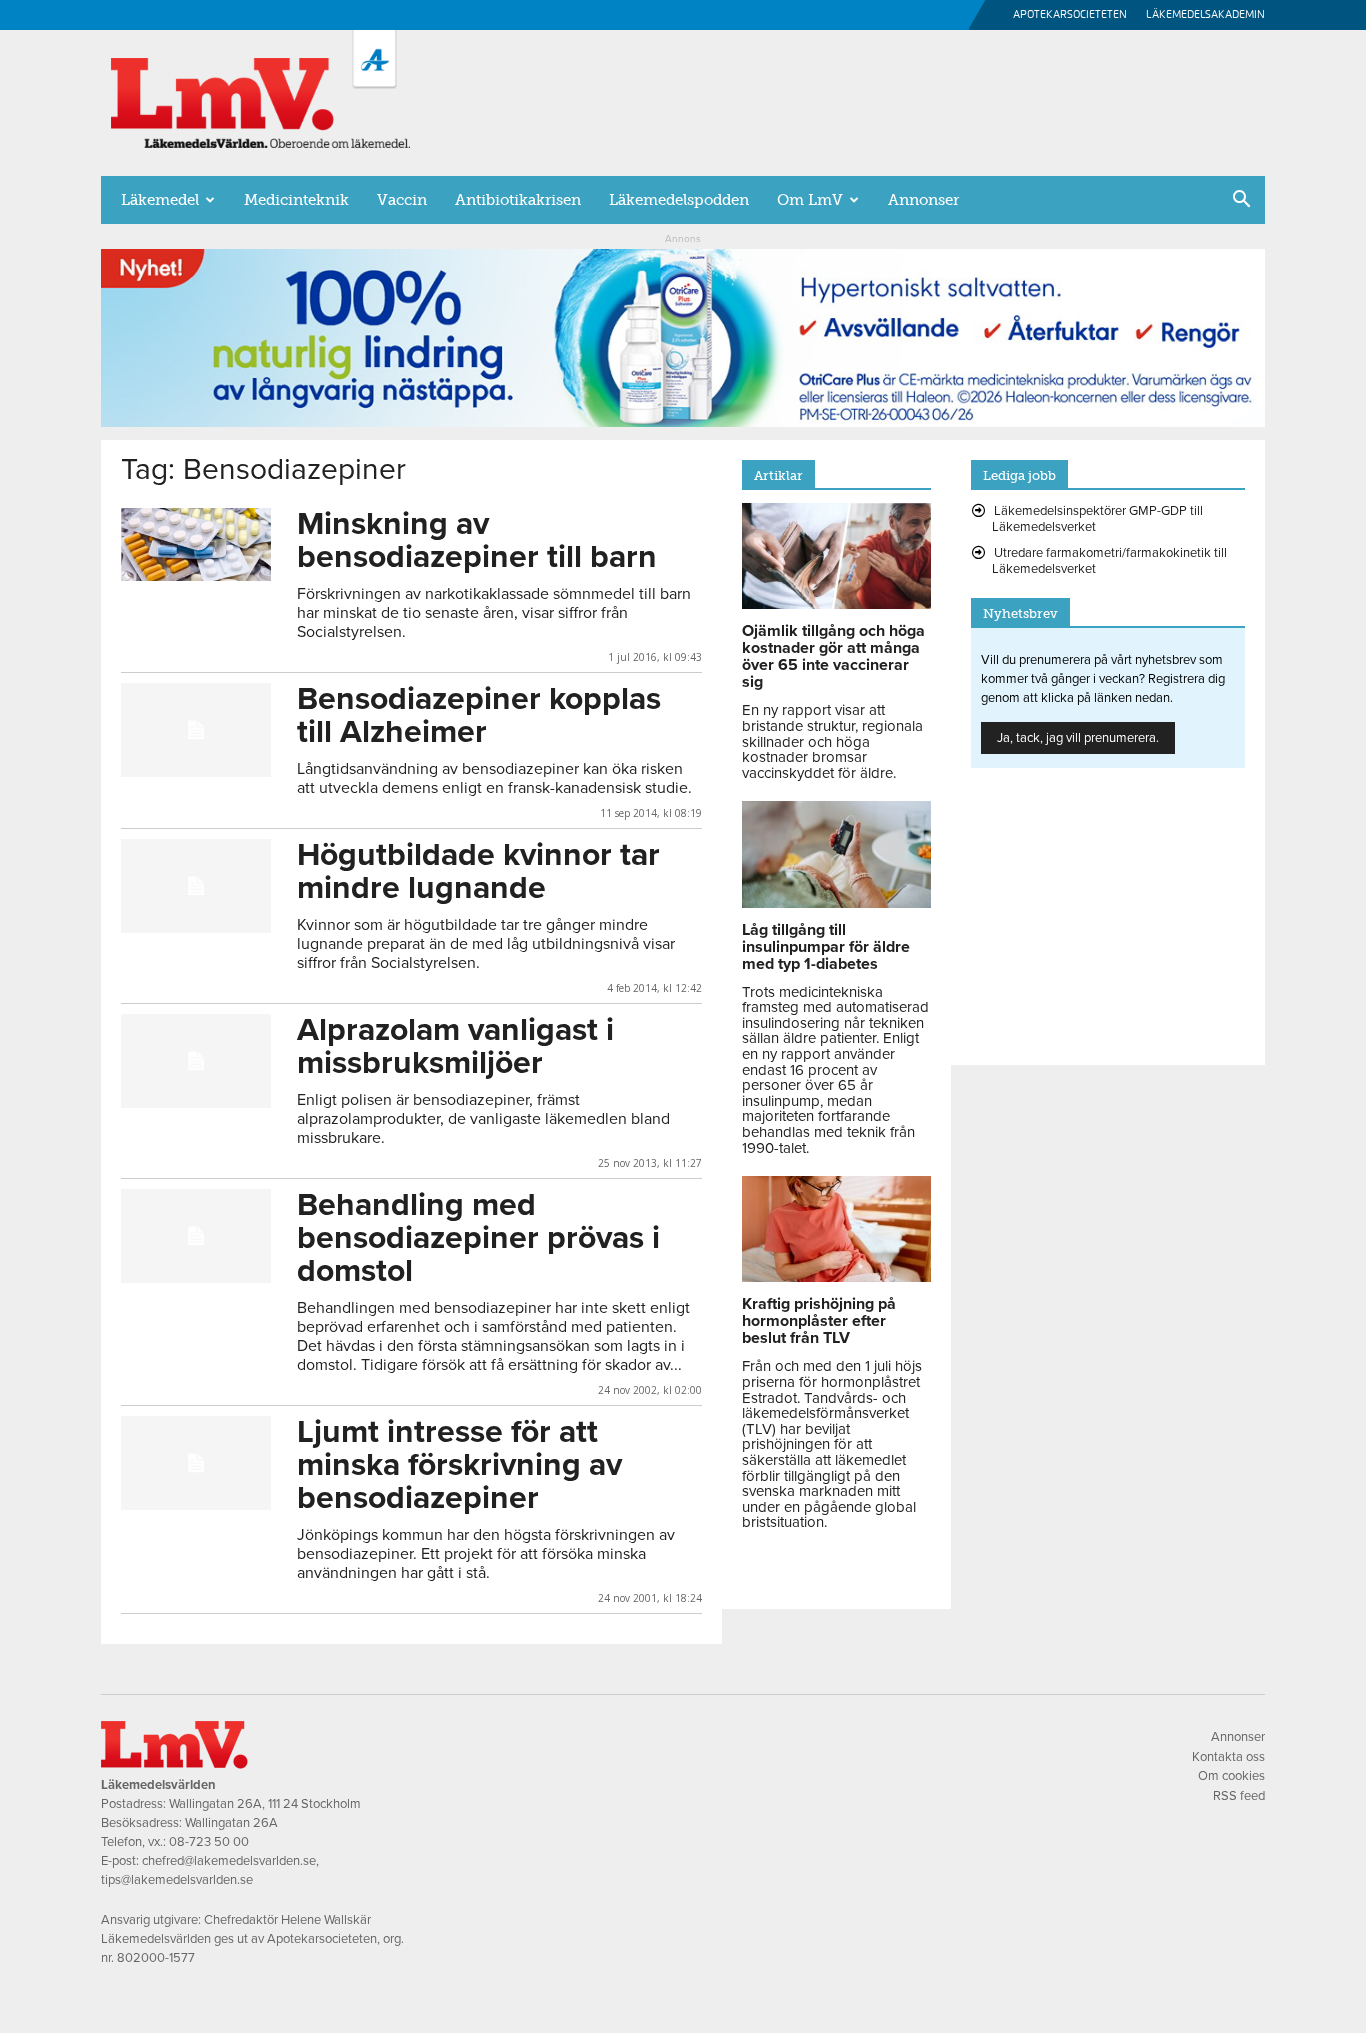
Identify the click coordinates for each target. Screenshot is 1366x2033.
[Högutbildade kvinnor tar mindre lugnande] (196, 886)
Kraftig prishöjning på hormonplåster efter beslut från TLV (819, 1321)
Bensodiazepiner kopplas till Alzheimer (479, 715)
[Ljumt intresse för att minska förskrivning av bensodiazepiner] (196, 1463)
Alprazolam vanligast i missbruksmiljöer (455, 1046)
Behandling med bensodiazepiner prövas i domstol (478, 1238)
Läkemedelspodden (679, 200)
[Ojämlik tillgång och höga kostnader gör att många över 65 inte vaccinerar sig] (836, 604)
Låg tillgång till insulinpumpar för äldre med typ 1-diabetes (826, 947)
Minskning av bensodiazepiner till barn (477, 540)
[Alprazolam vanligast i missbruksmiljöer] (196, 1061)
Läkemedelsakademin (1205, 14)
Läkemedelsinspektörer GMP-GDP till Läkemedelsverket (1097, 519)
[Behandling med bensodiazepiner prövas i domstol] (196, 1236)
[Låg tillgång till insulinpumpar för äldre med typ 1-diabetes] (836, 903)
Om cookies (1231, 1776)
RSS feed (1239, 1796)
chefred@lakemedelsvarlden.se (229, 1861)
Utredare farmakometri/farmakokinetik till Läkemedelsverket (1109, 561)
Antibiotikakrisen (518, 200)
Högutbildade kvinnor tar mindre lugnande (478, 871)
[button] (1241, 201)
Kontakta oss (1228, 1757)
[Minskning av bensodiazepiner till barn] (196, 544)
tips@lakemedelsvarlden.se (177, 1880)
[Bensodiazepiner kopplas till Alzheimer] (196, 730)
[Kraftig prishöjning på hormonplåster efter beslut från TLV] (836, 1277)
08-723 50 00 (209, 1842)
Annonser (923, 200)
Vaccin (402, 200)
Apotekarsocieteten (1070, 14)
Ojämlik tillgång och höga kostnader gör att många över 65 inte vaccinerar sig (833, 656)
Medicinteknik (296, 200)
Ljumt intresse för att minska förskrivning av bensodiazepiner (459, 1465)
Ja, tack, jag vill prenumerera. (1078, 738)
